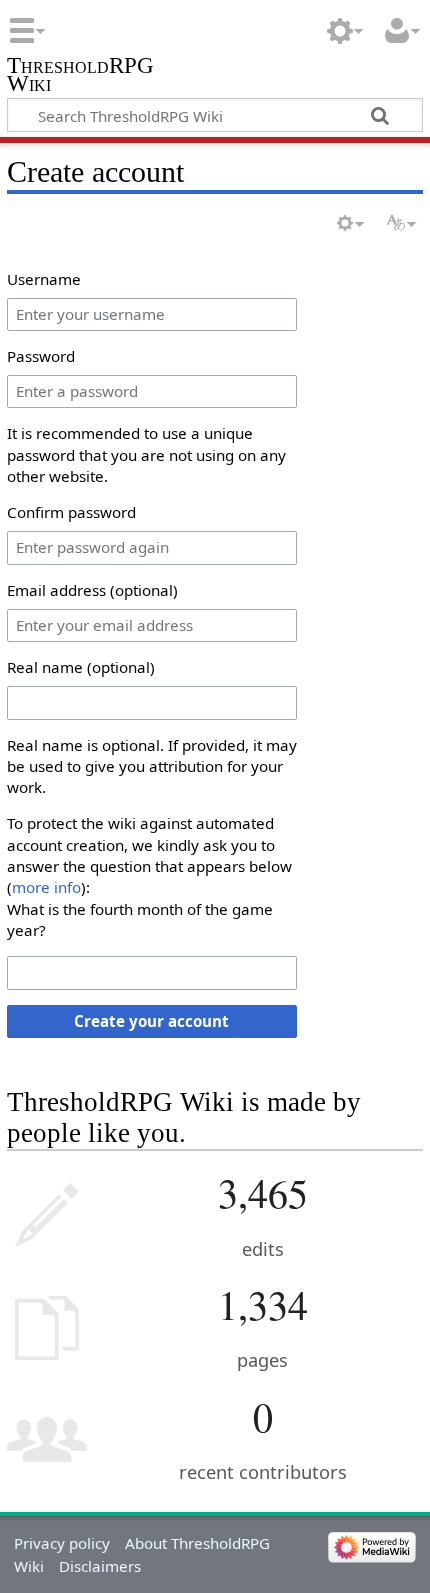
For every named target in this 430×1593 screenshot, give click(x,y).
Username (44, 279)
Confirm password (71, 512)
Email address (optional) (92, 590)
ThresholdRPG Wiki (80, 76)
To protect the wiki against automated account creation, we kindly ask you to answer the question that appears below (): (149, 855)
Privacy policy (62, 1543)
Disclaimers (100, 1566)
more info (46, 887)
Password (41, 356)
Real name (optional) (81, 667)
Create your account (151, 1021)
